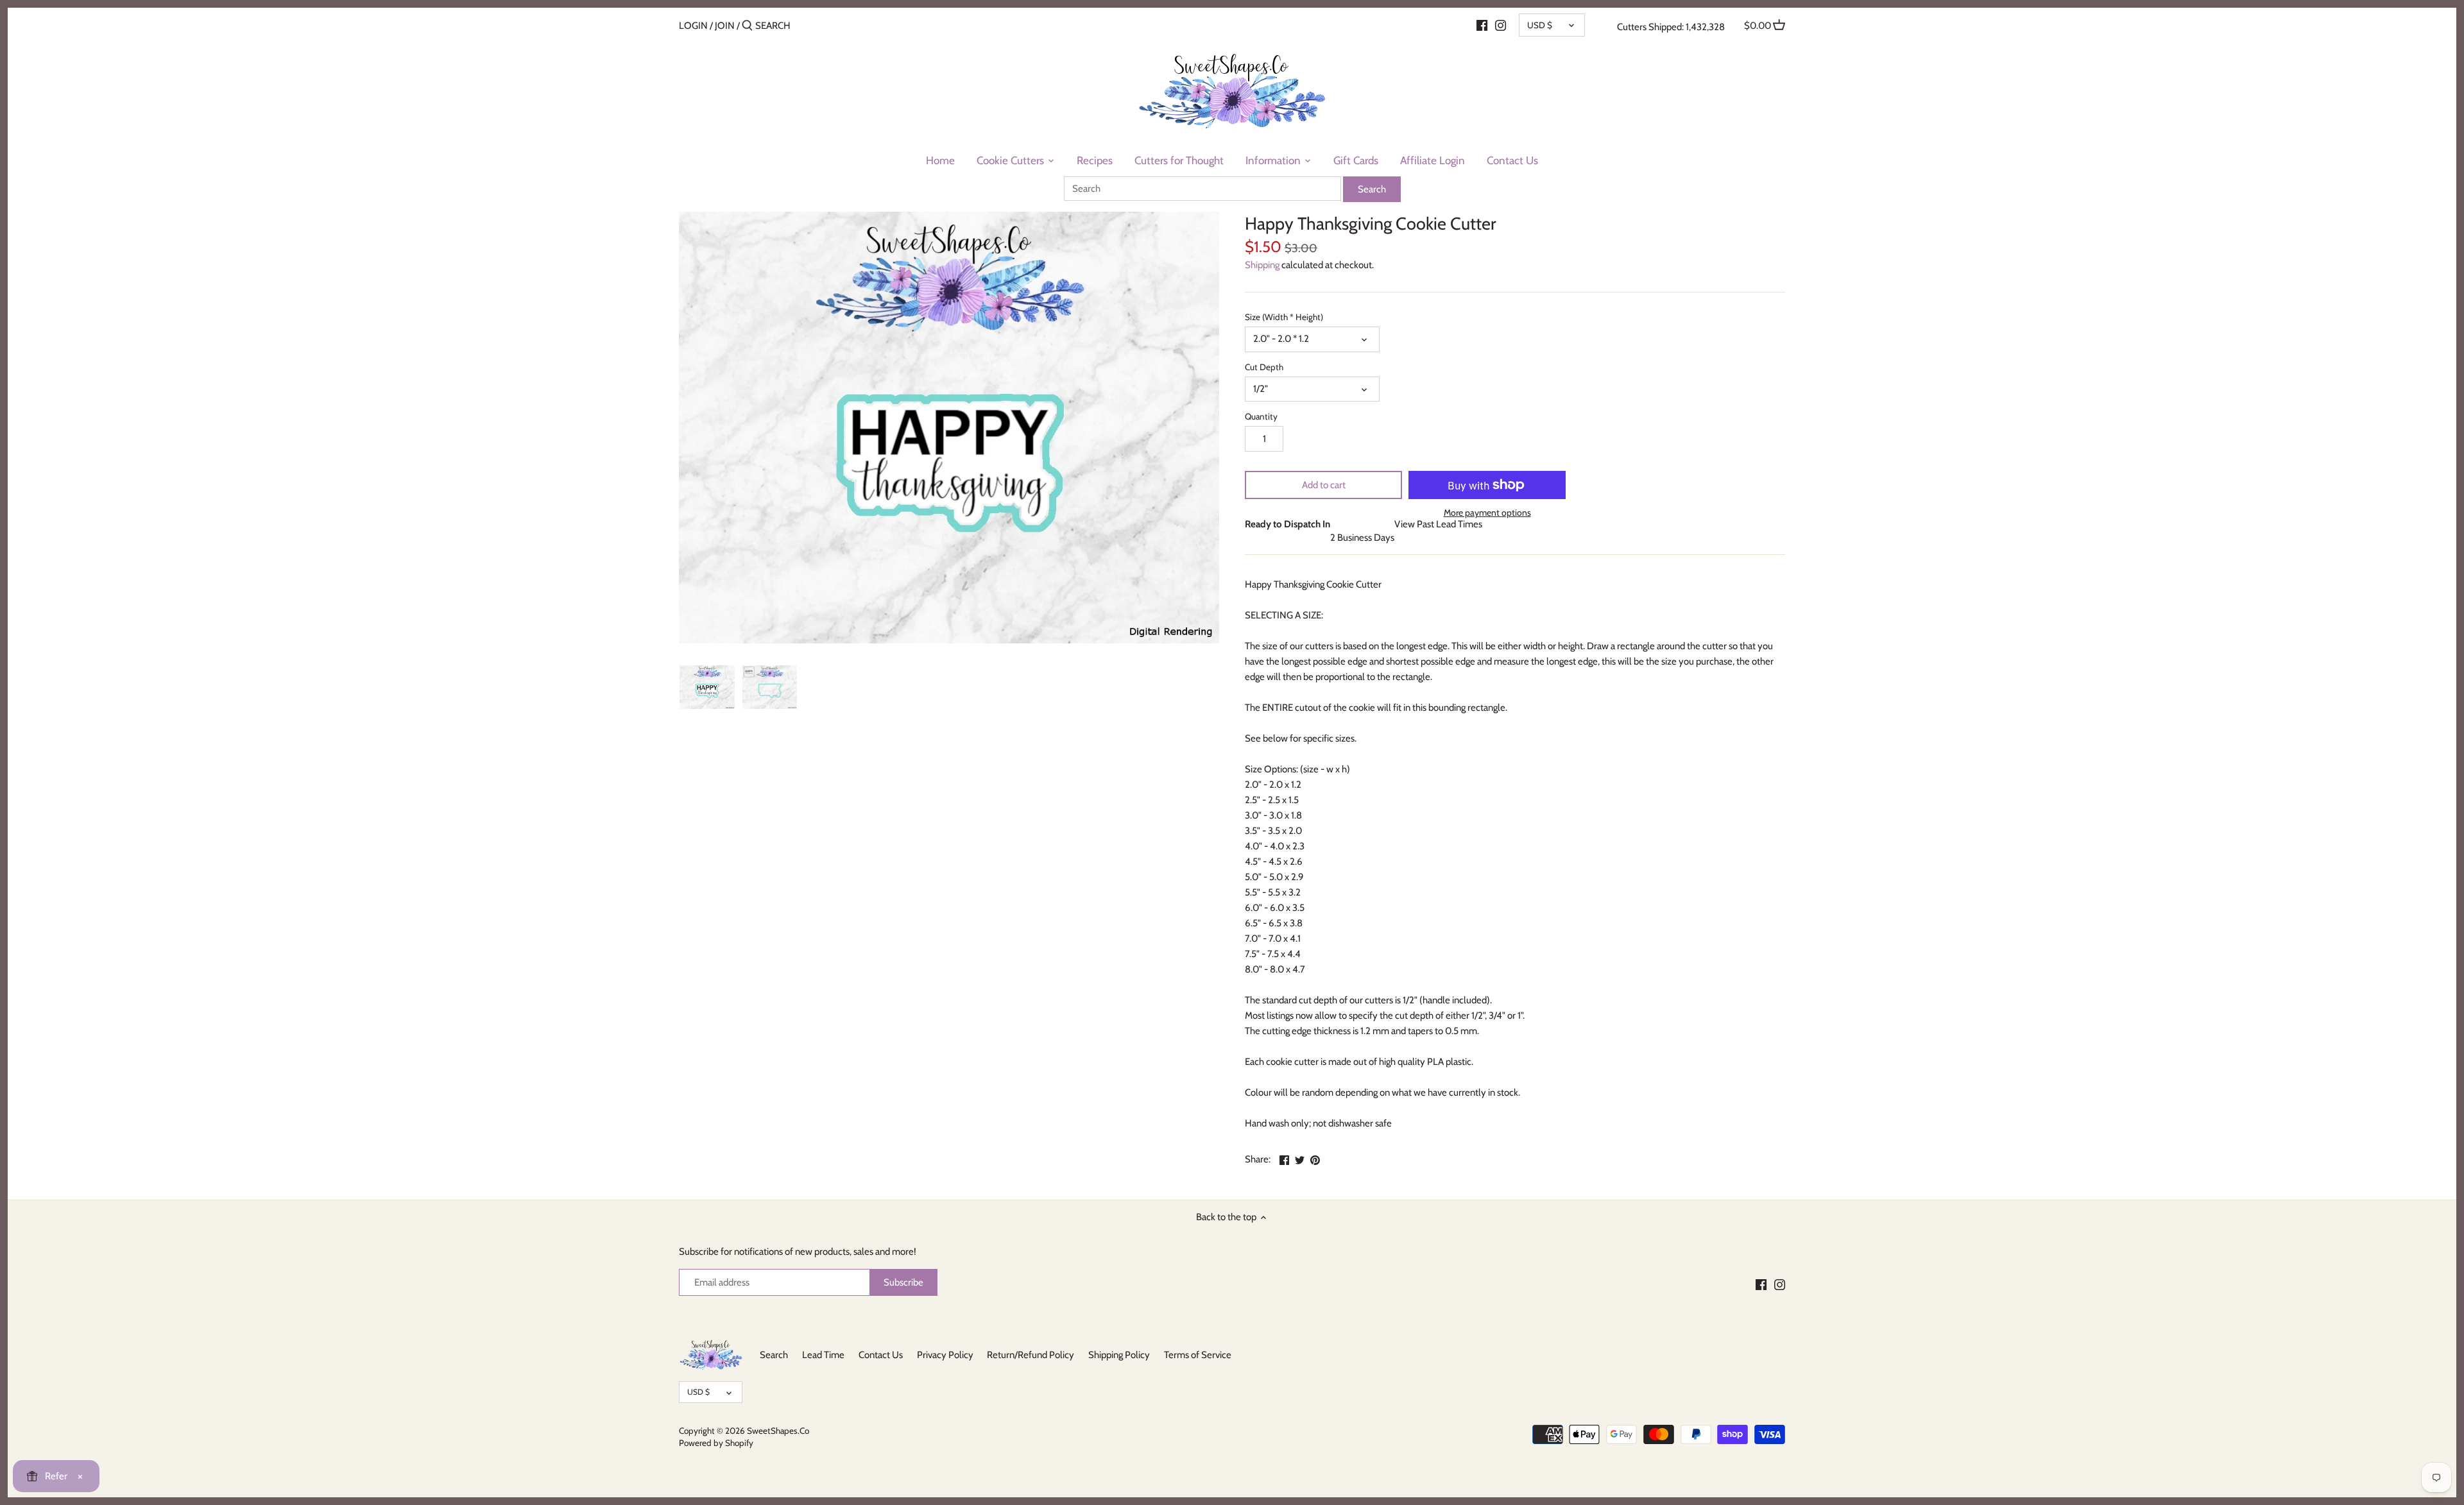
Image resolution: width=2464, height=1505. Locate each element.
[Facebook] (1482, 25)
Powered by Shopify (716, 1443)
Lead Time (823, 1355)
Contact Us (881, 1355)
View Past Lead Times (1438, 524)
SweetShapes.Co (778, 1431)
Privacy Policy (945, 1355)
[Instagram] (1501, 25)
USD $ (1540, 25)
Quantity (1261, 416)
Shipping (1262, 265)
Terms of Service (1198, 1355)
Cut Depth (1264, 367)
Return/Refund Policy (1031, 1355)
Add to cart (1324, 485)
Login (693, 26)
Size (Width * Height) (1284, 317)
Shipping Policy (1119, 1355)
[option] (707, 687)
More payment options (1487, 513)
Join (725, 26)
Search (774, 1355)
